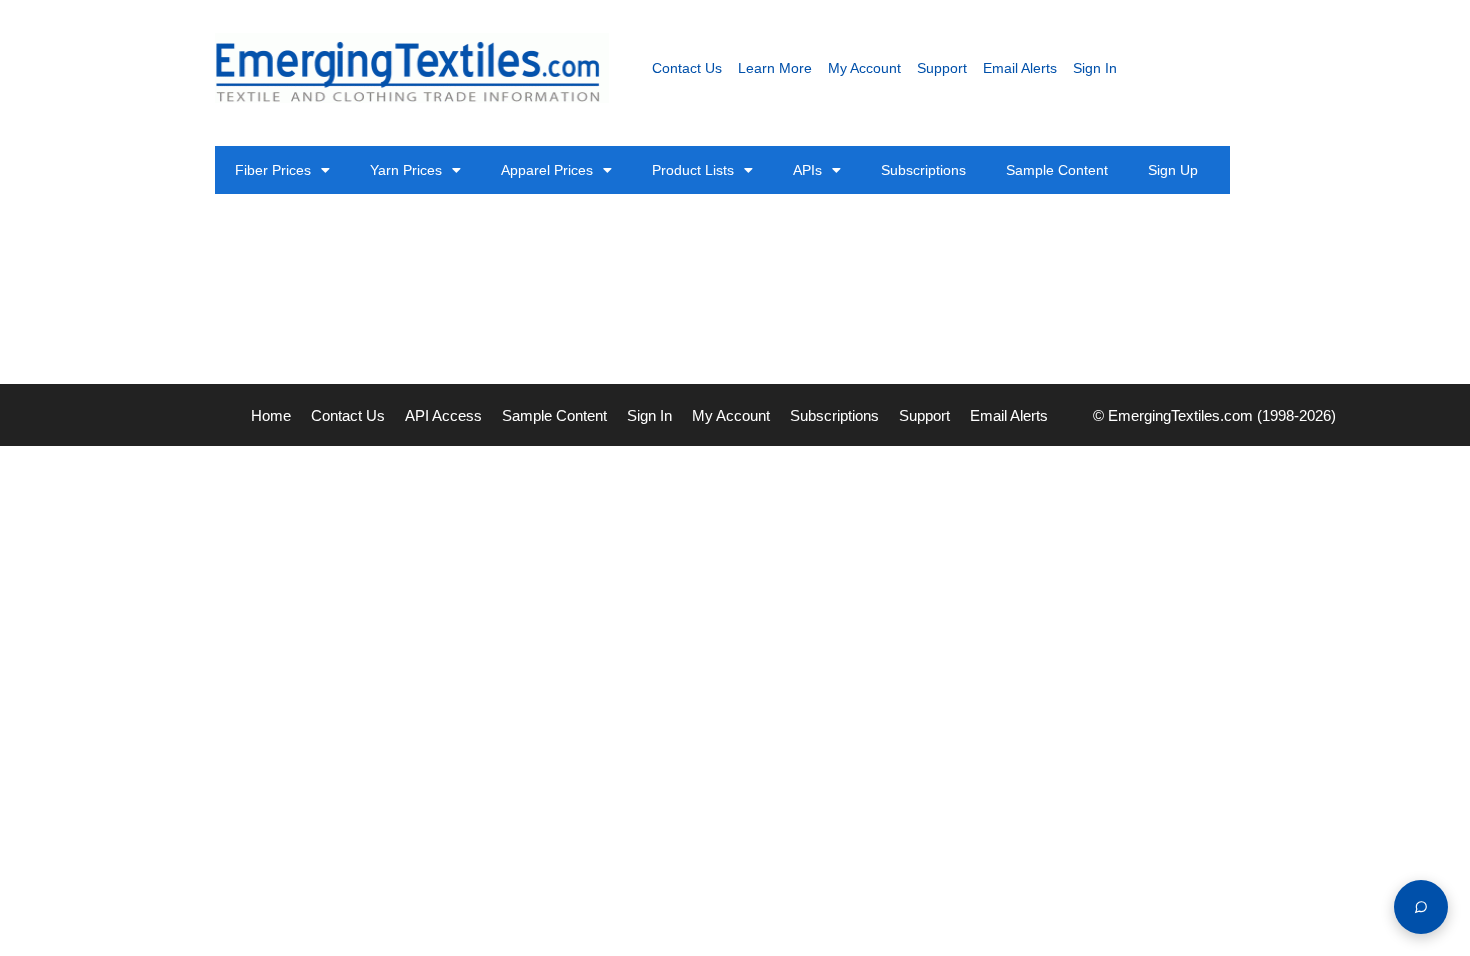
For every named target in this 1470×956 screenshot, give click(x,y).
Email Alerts (1020, 68)
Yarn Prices (406, 170)
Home (271, 415)
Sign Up (1173, 170)
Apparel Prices (547, 170)
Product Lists (693, 170)
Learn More (775, 68)
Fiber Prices (273, 170)
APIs (807, 170)
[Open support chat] (1421, 907)
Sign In (1095, 68)
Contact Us (687, 68)
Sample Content (1057, 170)
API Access (443, 415)
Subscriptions (923, 170)
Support (942, 68)
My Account (864, 68)
